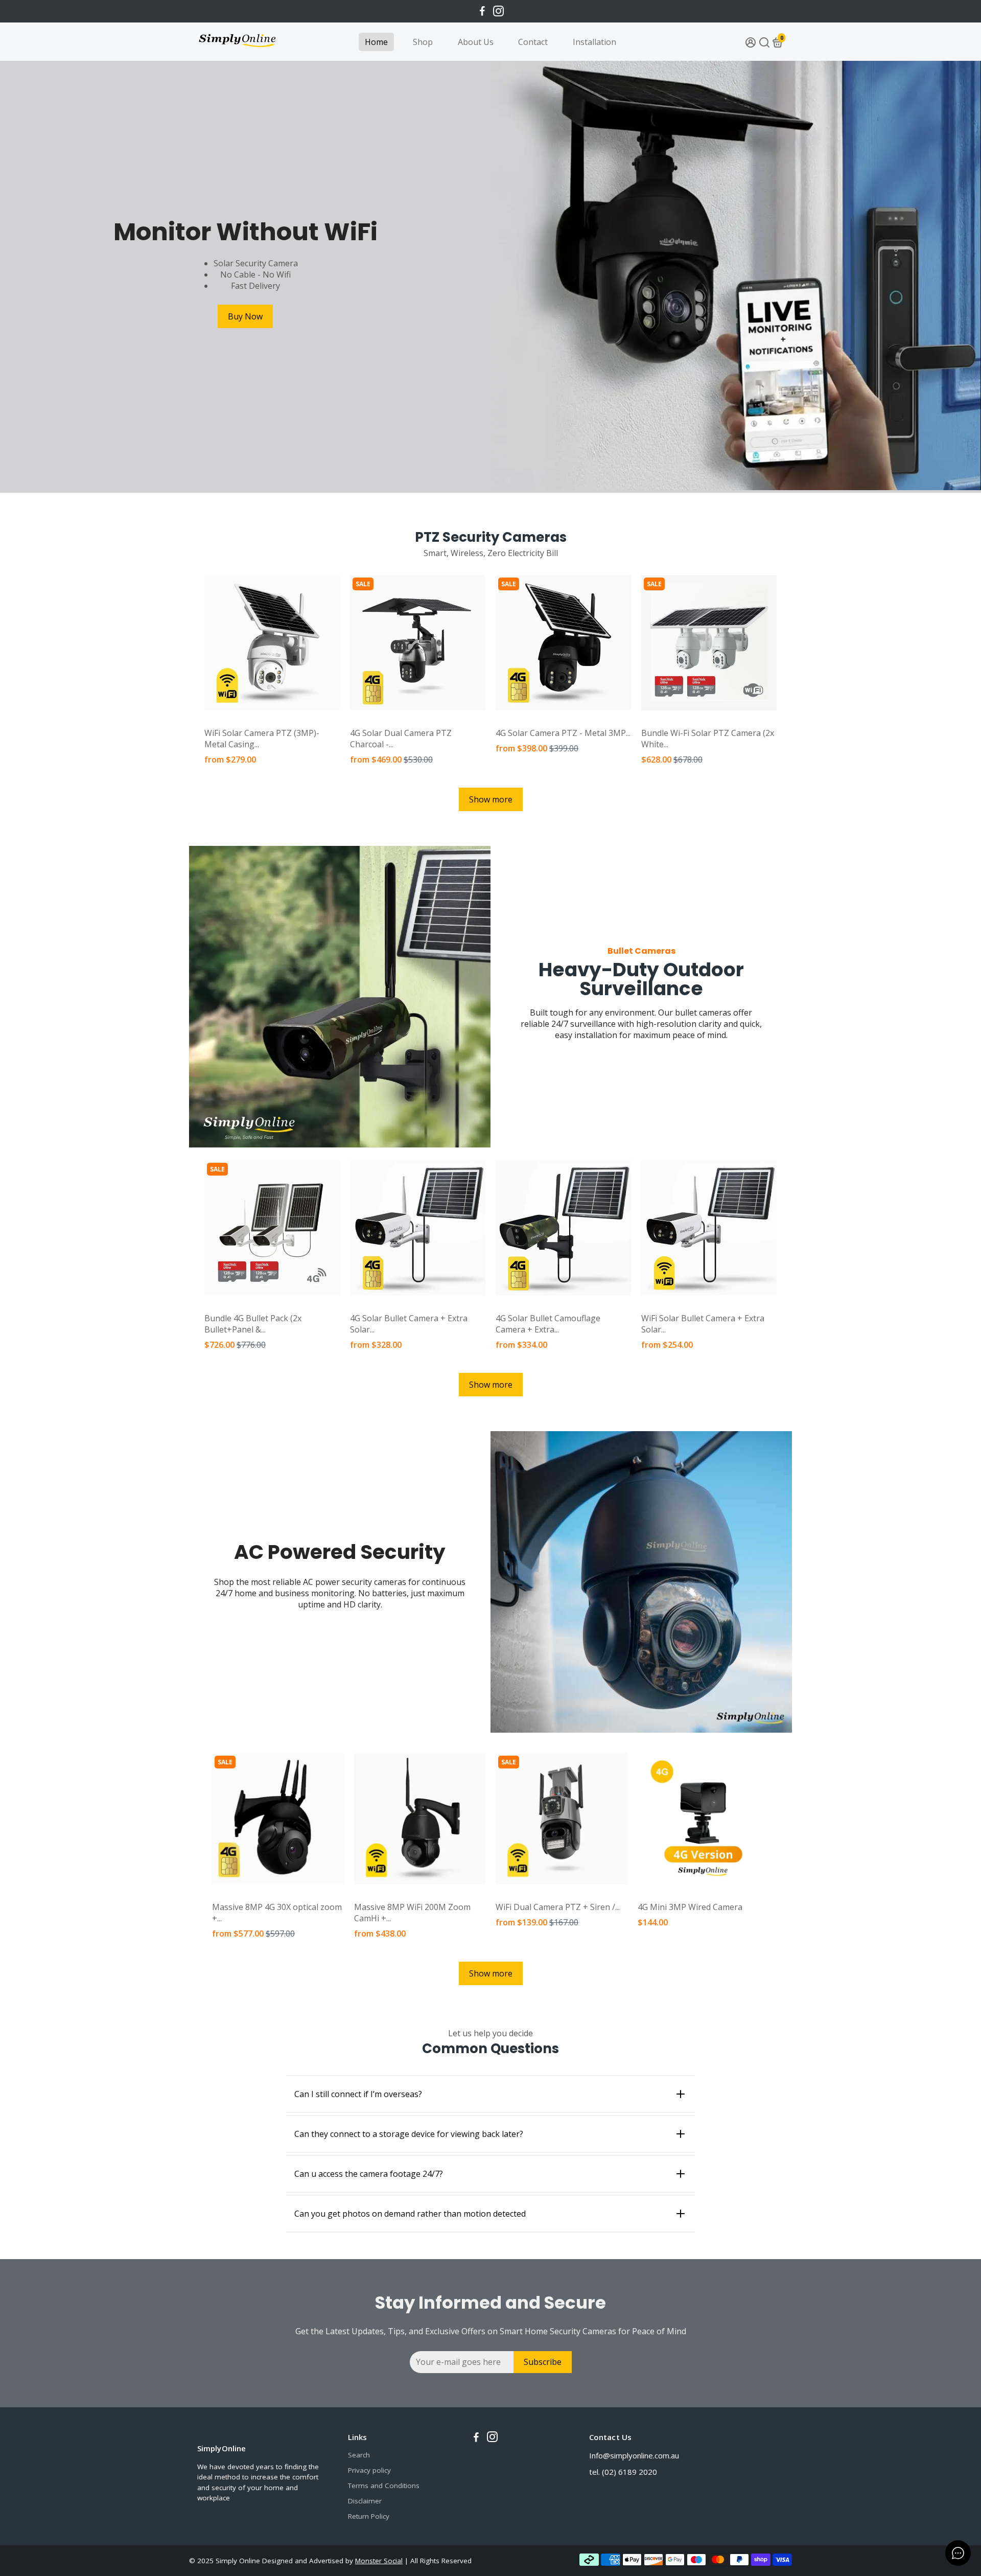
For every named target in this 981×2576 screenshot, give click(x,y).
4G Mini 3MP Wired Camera (690, 1907)
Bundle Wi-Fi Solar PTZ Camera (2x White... (708, 739)
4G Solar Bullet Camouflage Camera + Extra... (548, 1324)
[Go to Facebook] (482, 11)
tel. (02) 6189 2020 (623, 2472)
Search (359, 2455)
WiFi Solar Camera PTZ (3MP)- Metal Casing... (262, 739)
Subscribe (543, 2362)
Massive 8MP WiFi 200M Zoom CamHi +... (412, 1913)
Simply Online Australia (239, 721)
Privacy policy (369, 2470)
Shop (423, 42)
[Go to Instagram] (498, 11)
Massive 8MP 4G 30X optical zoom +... (277, 1913)
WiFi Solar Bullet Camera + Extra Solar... (703, 1324)
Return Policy (369, 2516)
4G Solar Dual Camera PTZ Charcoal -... (401, 739)
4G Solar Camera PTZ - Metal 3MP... (563, 733)
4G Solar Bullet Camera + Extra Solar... (409, 1324)
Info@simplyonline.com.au (634, 2455)
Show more (491, 799)
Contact (533, 42)
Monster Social (379, 2561)
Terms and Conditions (384, 2486)
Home (376, 42)
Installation (594, 42)
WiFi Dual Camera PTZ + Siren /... (558, 1907)
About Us (476, 42)
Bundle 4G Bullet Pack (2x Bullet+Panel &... (253, 1324)
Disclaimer (365, 2501)
